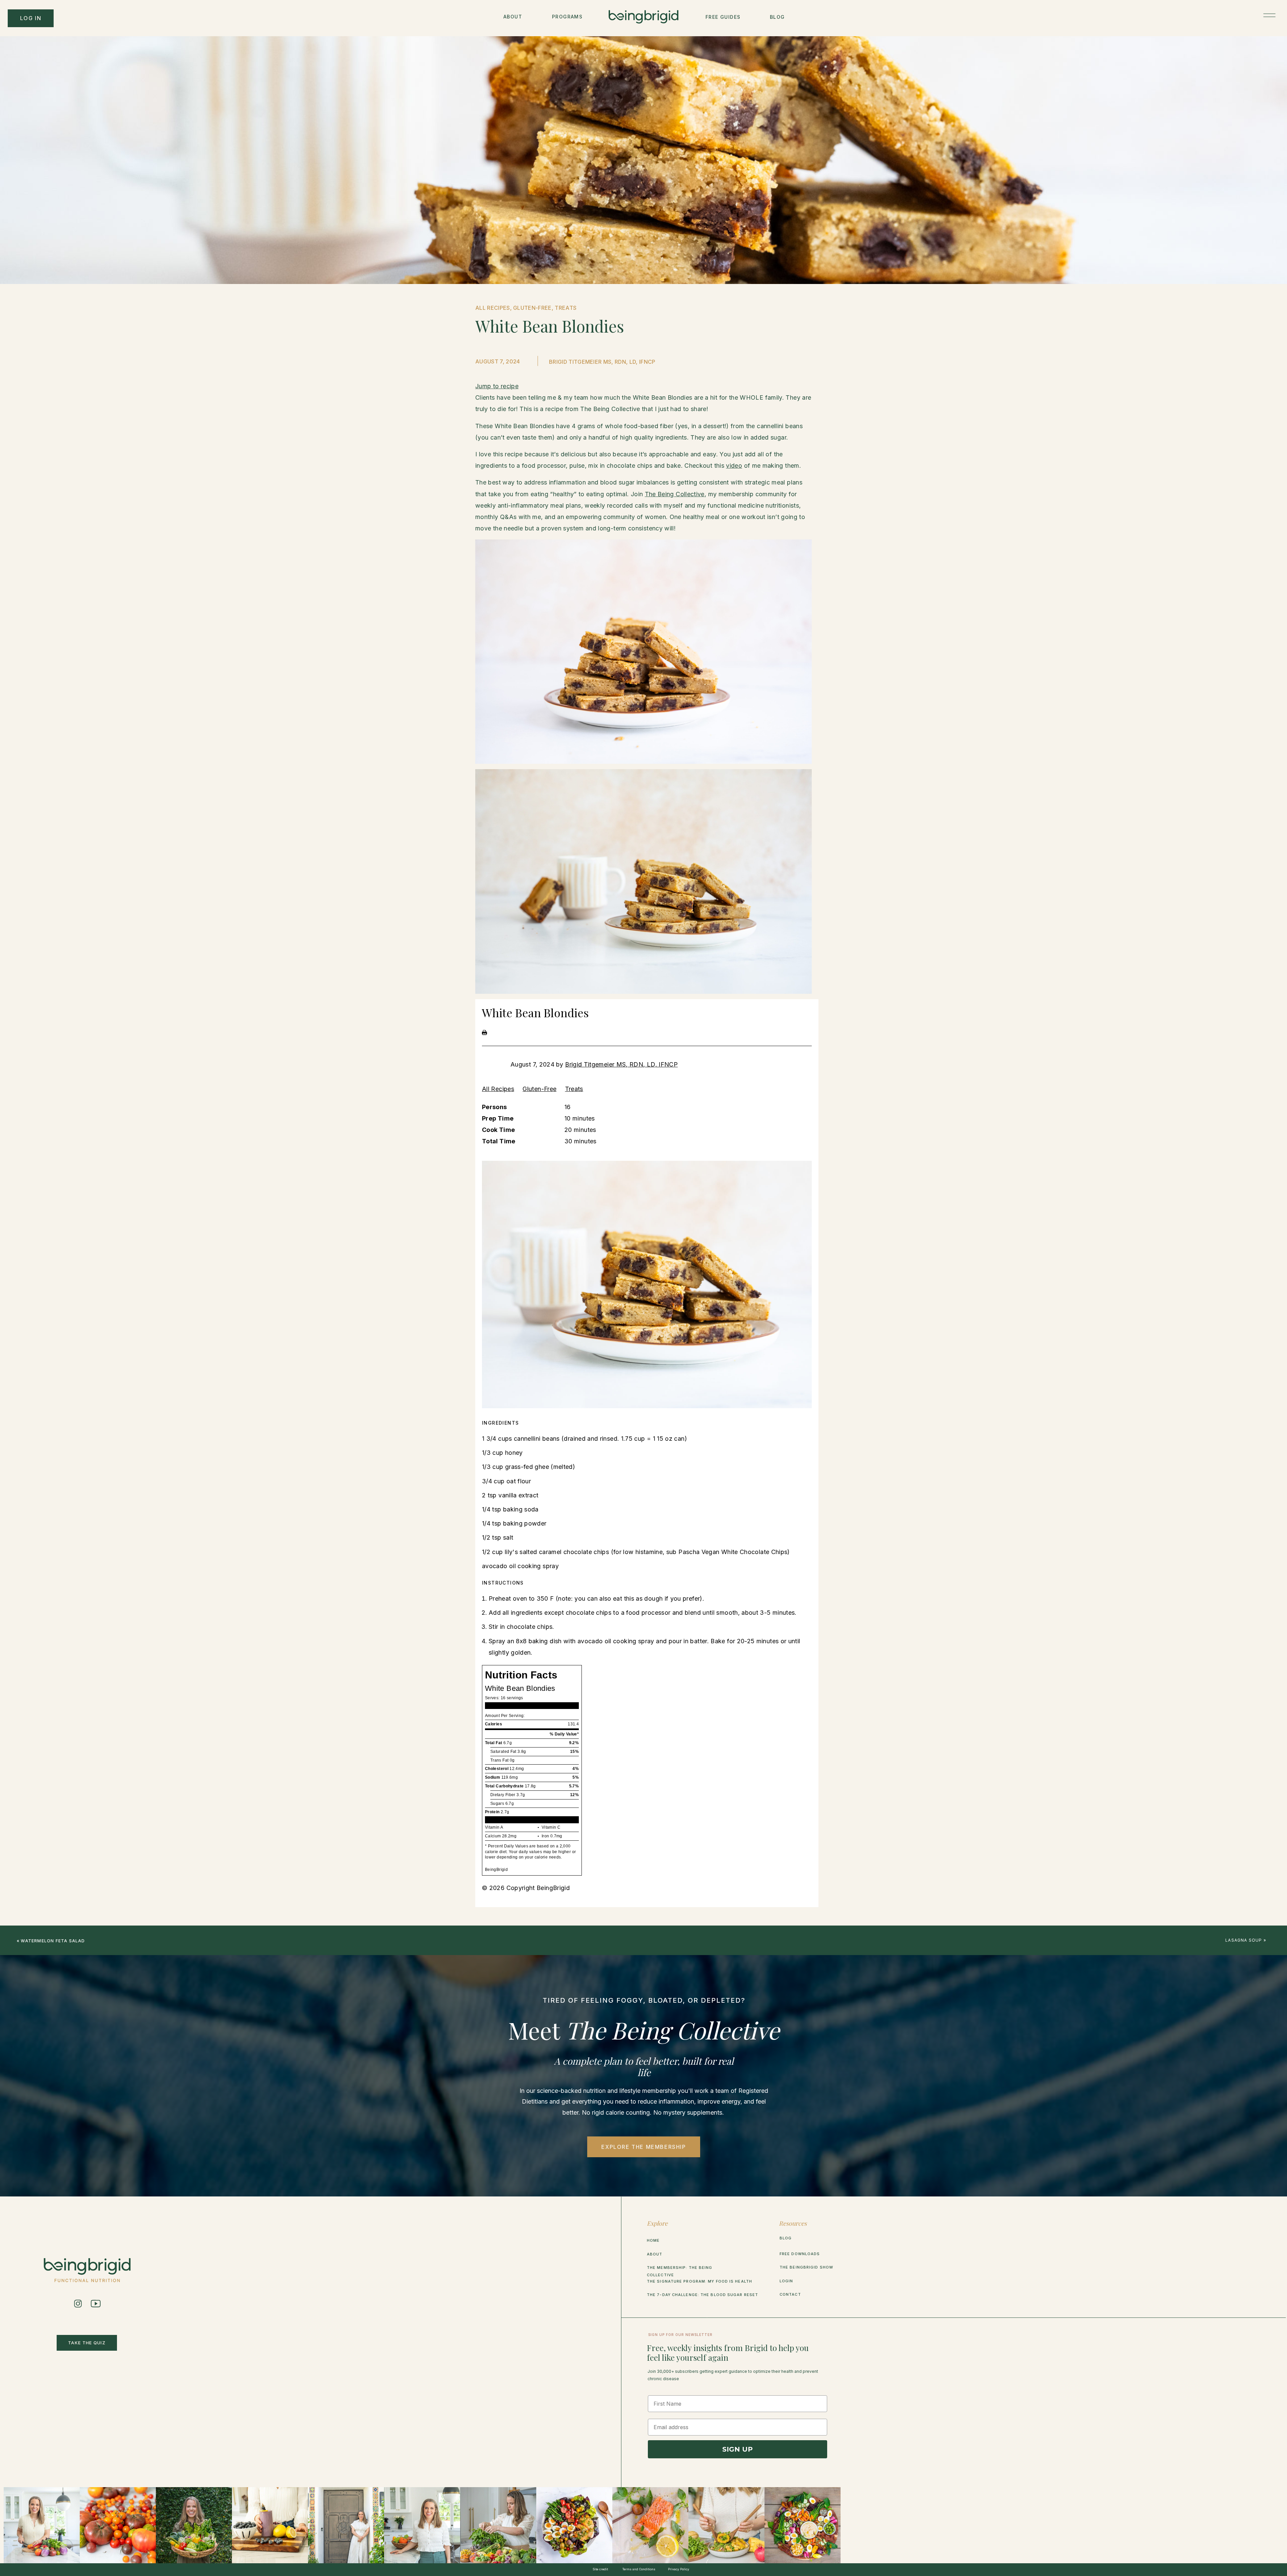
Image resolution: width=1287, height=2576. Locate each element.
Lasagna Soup (1244, 1940)
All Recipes (498, 1089)
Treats (574, 1089)
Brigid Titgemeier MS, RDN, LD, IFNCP (621, 1064)
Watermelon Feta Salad (53, 1941)
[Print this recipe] (484, 1033)
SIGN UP (738, 2449)
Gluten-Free (539, 1089)
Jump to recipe (497, 386)
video (734, 466)
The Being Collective (675, 494)
